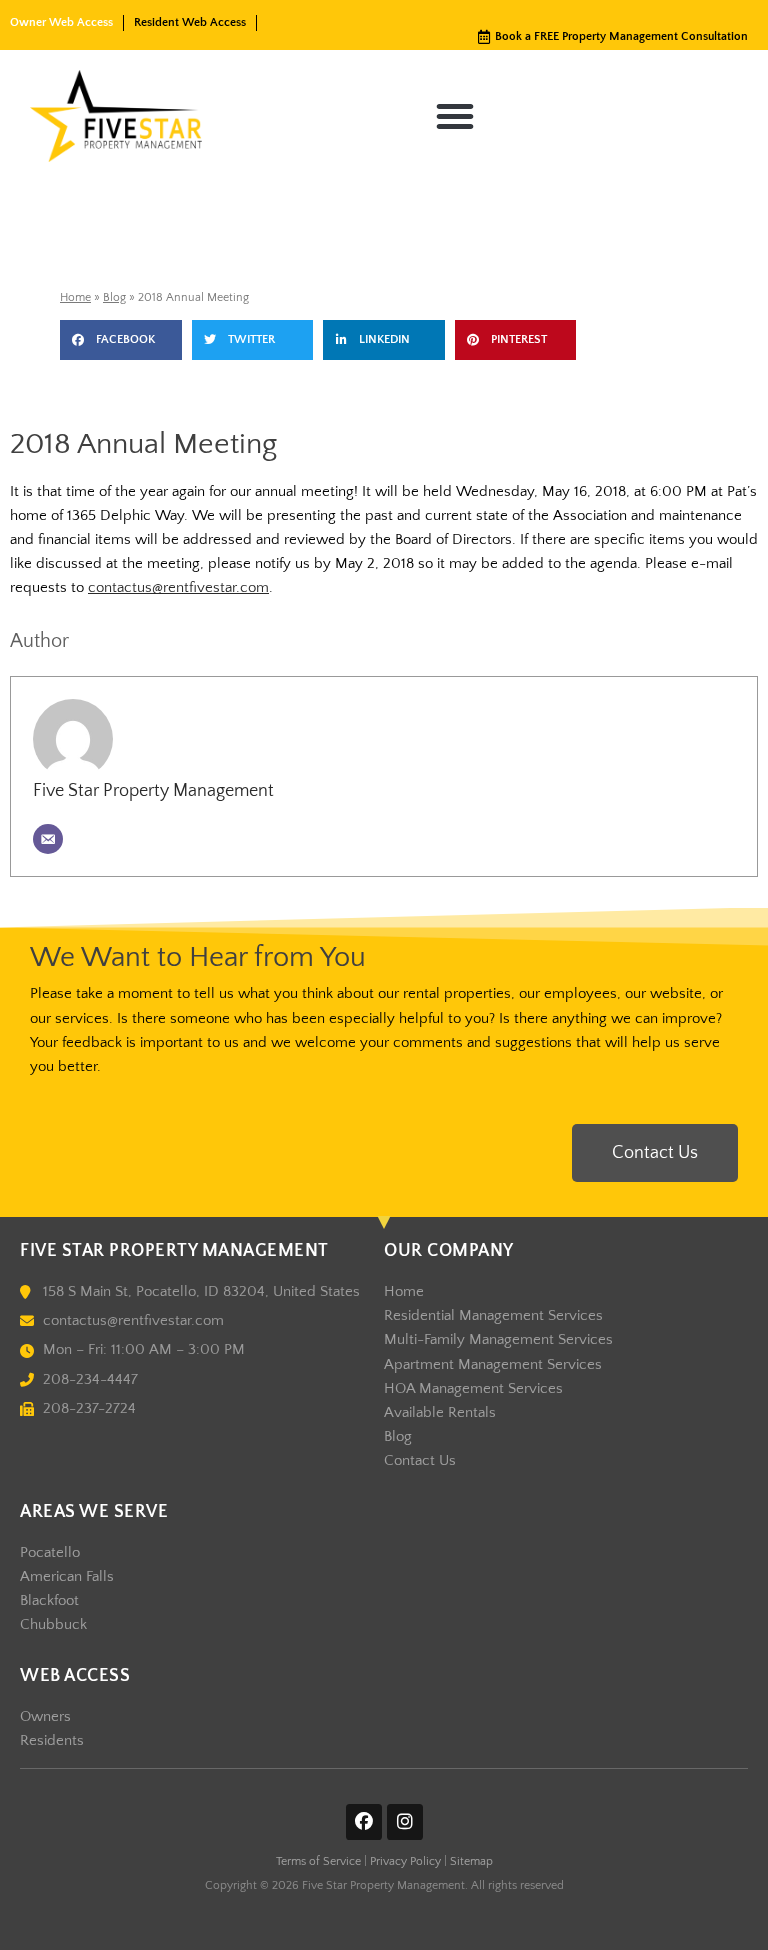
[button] (455, 116)
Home (75, 297)
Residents (52, 1741)
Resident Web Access (190, 22)
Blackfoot (49, 1601)
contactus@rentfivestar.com (178, 588)
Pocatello (50, 1553)
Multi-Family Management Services (498, 1340)
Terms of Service (318, 1861)
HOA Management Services (473, 1389)
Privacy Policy (405, 1861)
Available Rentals (440, 1413)
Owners (45, 1717)
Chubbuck (53, 1625)
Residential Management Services (493, 1316)
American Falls (67, 1577)
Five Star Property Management (153, 791)
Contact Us (420, 1461)
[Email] (48, 839)
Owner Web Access (61, 22)
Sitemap (471, 1861)
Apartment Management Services (493, 1365)
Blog (114, 297)
